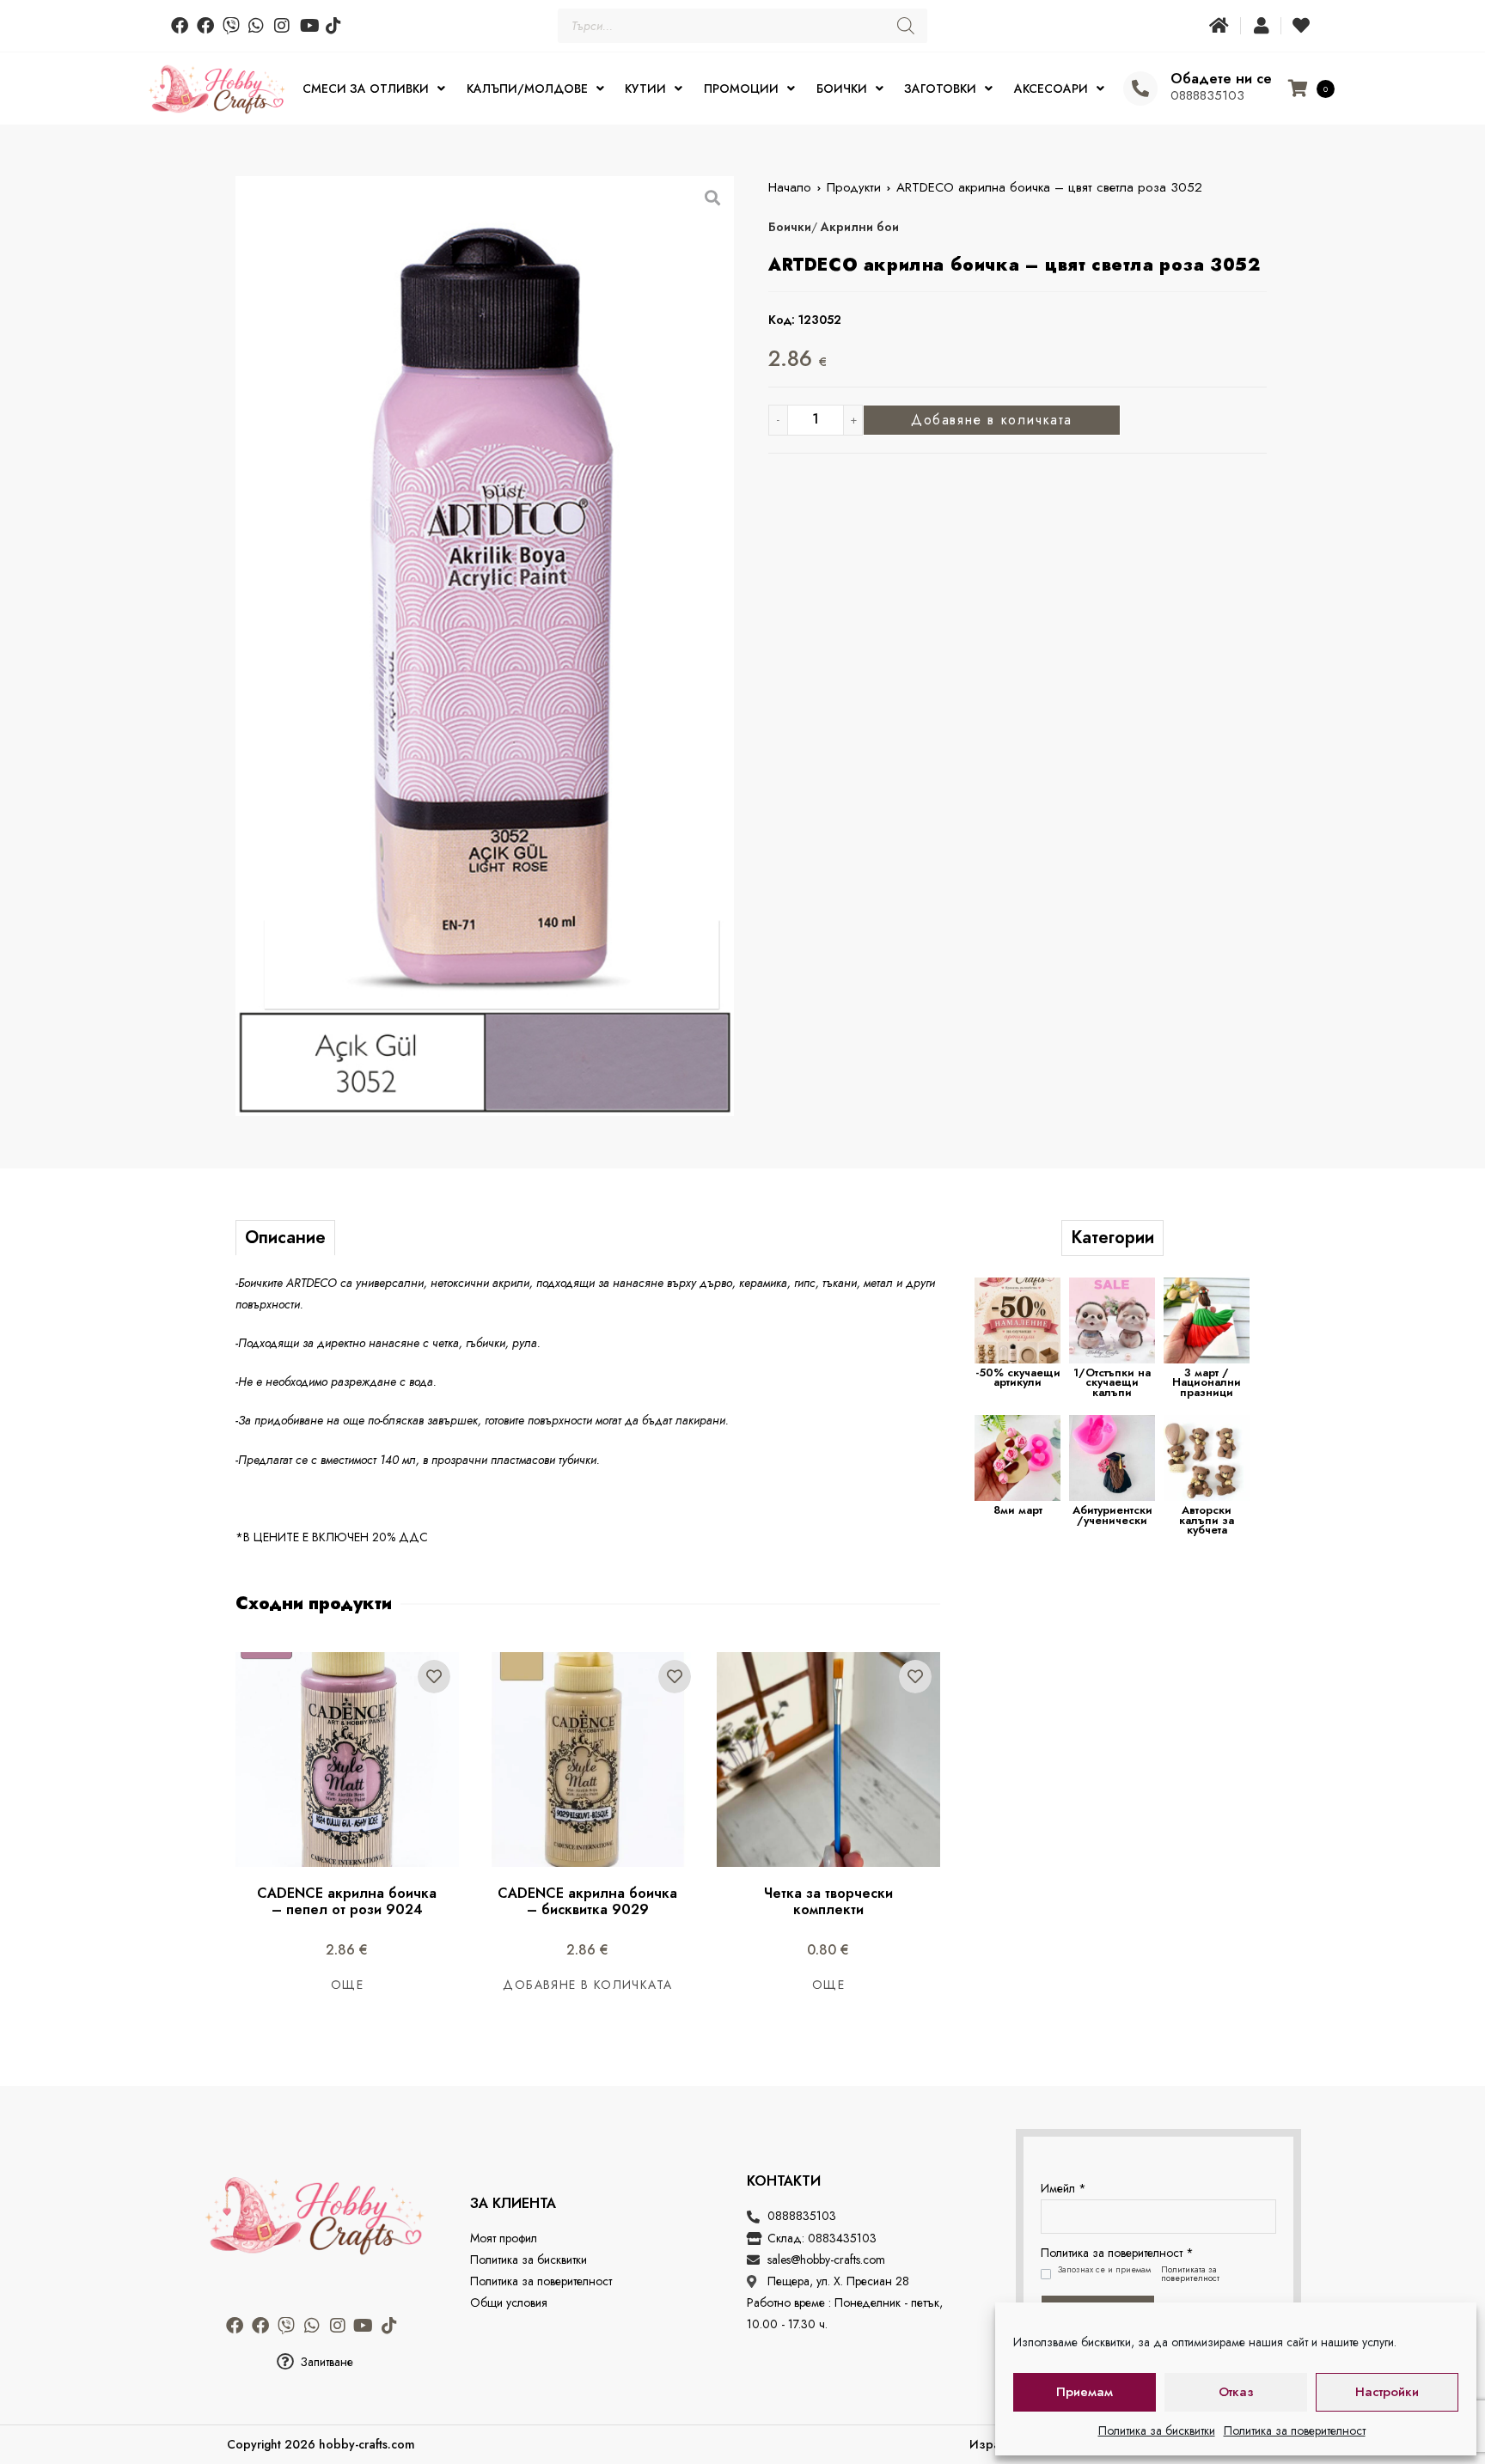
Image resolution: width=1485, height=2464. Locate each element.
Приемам (1085, 2392)
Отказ (1236, 2392)
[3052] (485, 646)
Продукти (854, 187)
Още (347, 1985)
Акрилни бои (860, 227)
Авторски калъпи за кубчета (1207, 1520)
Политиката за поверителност (1190, 2274)
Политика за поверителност (1295, 2430)
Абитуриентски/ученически (1112, 1515)
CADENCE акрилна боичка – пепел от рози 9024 (349, 1901)
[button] (314, 2362)
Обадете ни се (1221, 79)
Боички (790, 227)
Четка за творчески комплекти (831, 1901)
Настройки (1387, 2392)
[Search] (906, 26)
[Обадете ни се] (1140, 88)
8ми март (1018, 1510)
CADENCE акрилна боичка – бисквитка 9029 (590, 1901)
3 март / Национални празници (1207, 1382)
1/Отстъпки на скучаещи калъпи (1112, 1382)
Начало (790, 187)
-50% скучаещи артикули (1018, 1378)
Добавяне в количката (992, 420)
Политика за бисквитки (1157, 2430)
